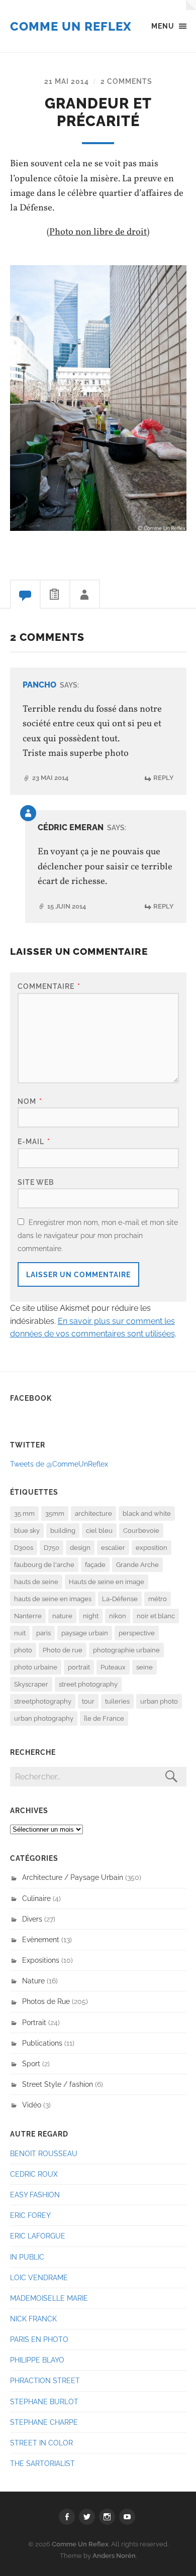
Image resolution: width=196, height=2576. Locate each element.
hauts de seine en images (53, 1599)
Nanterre (28, 1616)
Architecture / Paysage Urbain (73, 1877)
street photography (88, 1684)
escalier (113, 1548)
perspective (137, 1633)
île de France (104, 1718)
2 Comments (126, 81)
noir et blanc (156, 1616)
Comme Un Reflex (71, 26)
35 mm (24, 1514)
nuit (20, 1633)
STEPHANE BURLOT (44, 2401)
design (80, 1548)
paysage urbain (85, 1633)
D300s (24, 1548)
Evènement (41, 1939)
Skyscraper (31, 1684)
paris (43, 1633)
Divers (32, 1919)
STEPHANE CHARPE (44, 2422)
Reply (164, 778)
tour (88, 1701)
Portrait (34, 2022)
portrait (79, 1667)
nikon (118, 1616)
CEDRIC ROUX (34, 2174)
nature (62, 1616)
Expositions (41, 1960)
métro (158, 1599)
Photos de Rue (46, 2001)
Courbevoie (141, 1531)
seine (144, 1667)
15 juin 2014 (67, 906)
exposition (152, 1548)
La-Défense (120, 1599)
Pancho (39, 685)
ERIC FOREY (30, 2215)
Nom (30, 1101)
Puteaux (113, 1667)
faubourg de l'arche (44, 1565)
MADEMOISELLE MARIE (49, 2298)
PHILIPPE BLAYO (37, 2360)
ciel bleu (99, 1531)
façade (95, 1565)
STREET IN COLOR (41, 2443)
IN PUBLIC (27, 2257)
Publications (42, 2043)
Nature (33, 1981)
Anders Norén (114, 2556)
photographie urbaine (126, 1650)
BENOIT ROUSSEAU (44, 2153)
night (91, 1616)
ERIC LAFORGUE (38, 2236)
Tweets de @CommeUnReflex (59, 1464)
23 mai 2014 (50, 778)
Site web (36, 1182)
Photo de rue (63, 1650)
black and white (147, 1514)
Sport (31, 2063)
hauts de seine (36, 1582)
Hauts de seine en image (107, 1582)
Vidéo (32, 2105)
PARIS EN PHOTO (39, 2339)
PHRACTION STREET (45, 2380)
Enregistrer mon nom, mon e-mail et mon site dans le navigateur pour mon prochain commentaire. (98, 1235)
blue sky (27, 1531)
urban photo (159, 1701)
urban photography (44, 1718)
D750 (52, 1548)
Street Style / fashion (58, 2084)
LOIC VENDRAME (39, 2277)
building (63, 1531)
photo (23, 1650)
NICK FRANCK (33, 2319)
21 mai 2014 (67, 81)
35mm (55, 1514)
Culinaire (36, 1898)
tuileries (117, 1701)
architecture (93, 1514)
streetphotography (43, 1701)
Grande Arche (137, 1565)
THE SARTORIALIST (42, 2463)
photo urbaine (36, 1667)
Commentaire (49, 986)
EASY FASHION (35, 2195)
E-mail (34, 1141)
